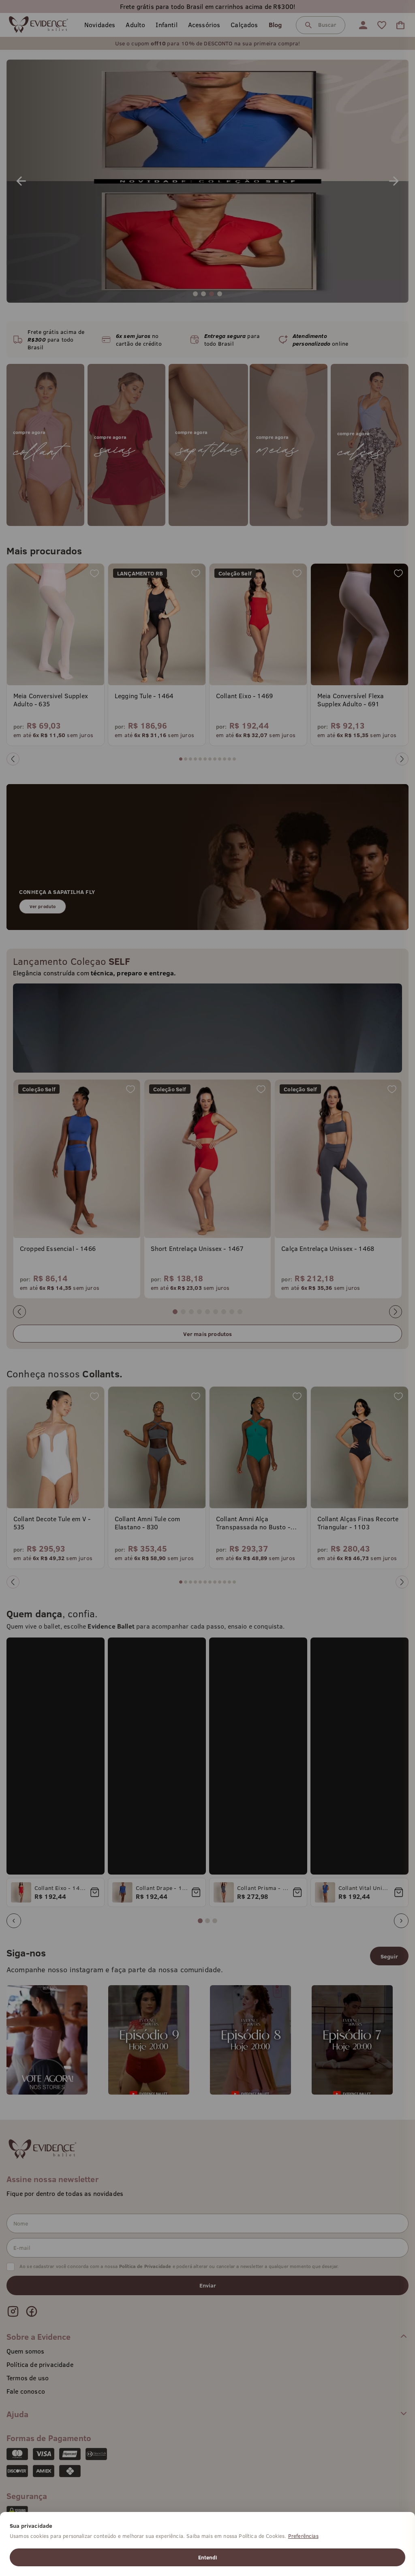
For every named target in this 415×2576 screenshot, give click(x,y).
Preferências (303, 2536)
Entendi (207, 2557)
